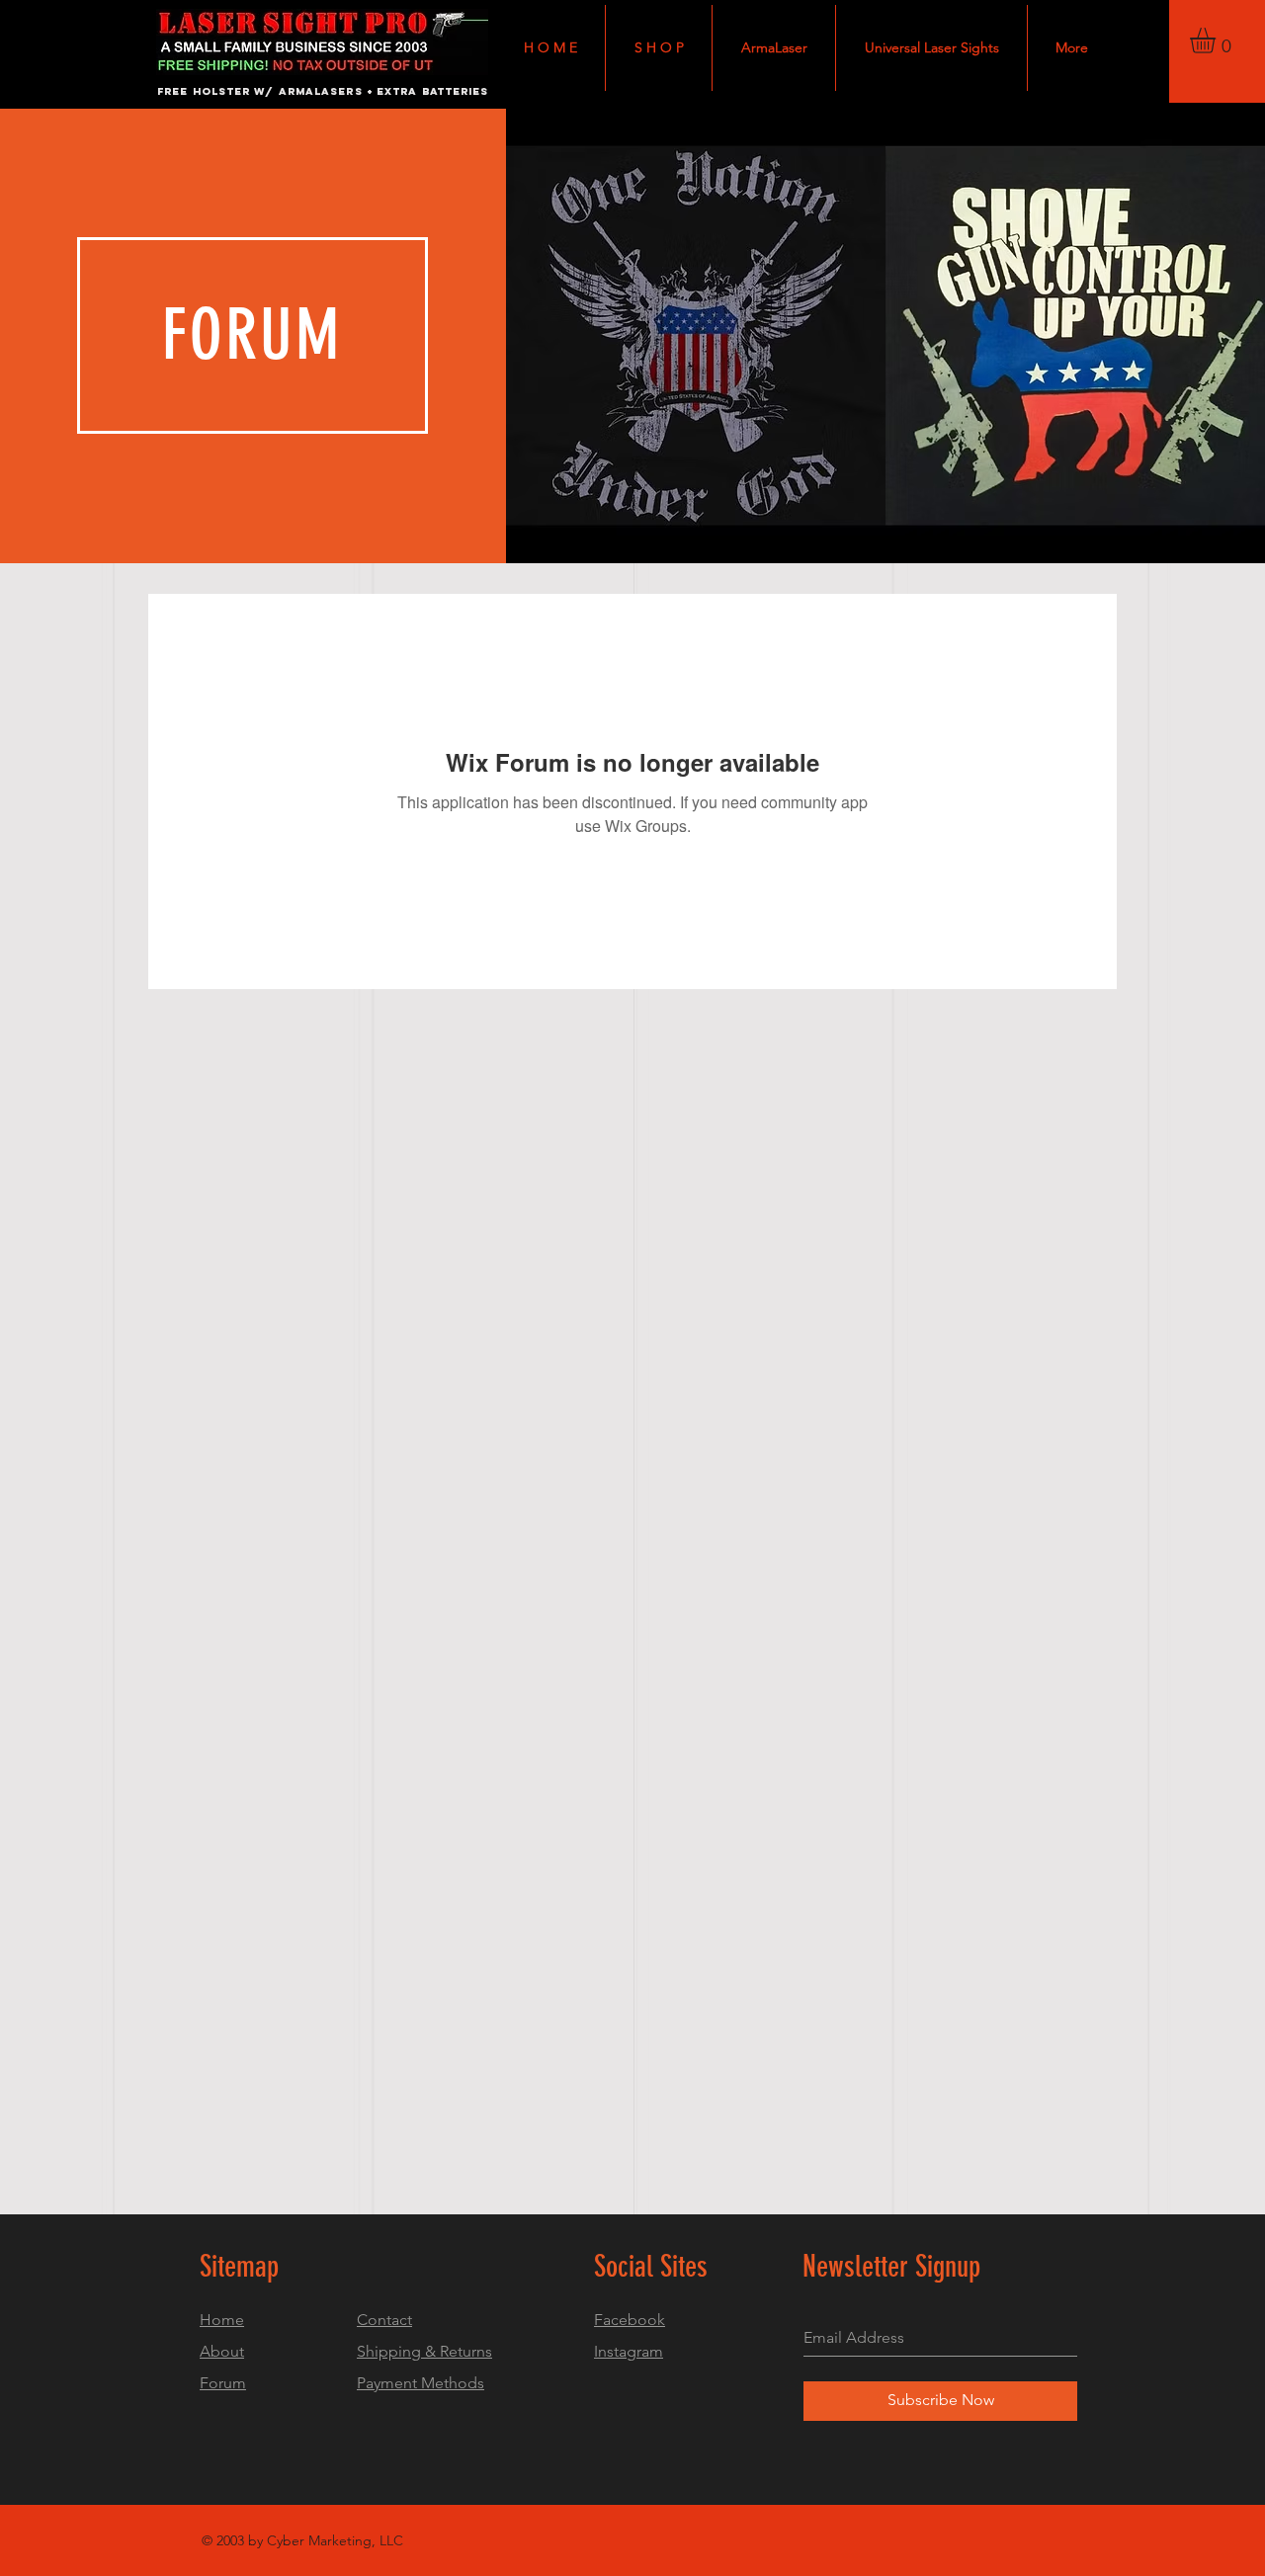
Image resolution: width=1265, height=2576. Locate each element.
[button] (1218, 41)
